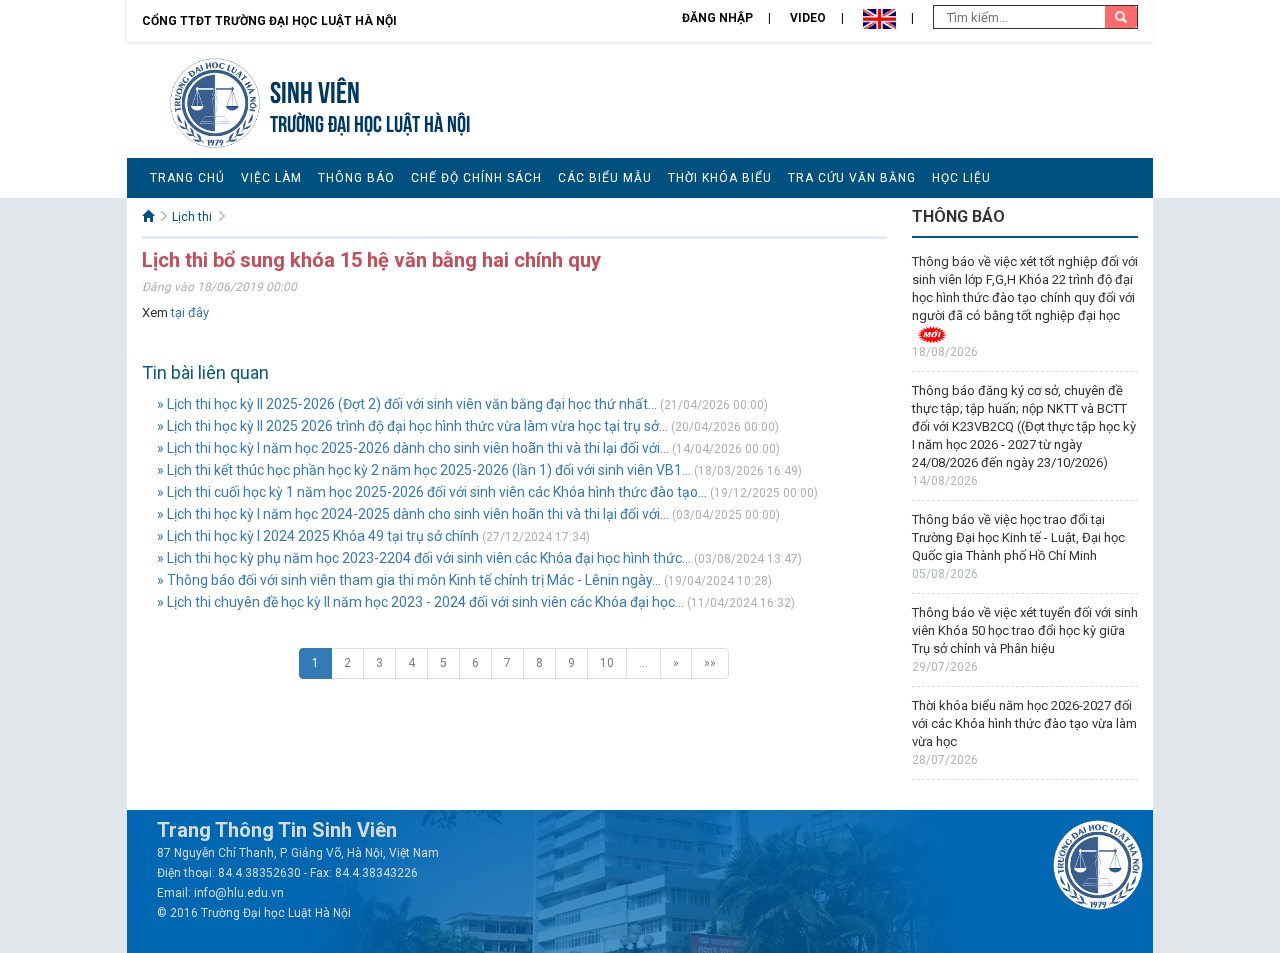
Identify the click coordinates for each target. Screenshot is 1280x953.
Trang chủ (187, 178)
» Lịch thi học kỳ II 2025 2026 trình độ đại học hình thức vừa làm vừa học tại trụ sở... (412, 426)
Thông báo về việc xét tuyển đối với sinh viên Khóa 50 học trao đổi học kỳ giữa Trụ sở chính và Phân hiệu (1025, 630)
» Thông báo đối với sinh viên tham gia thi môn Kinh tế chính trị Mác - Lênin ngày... (409, 580)
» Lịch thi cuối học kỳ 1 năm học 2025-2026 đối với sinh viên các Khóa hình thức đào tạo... (432, 492)
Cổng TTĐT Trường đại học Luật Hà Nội (269, 21)
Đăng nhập (717, 18)
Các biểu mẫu (605, 178)
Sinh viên (315, 89)
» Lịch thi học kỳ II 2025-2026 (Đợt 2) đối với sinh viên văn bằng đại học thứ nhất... (407, 404)
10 (607, 663)
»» (710, 663)
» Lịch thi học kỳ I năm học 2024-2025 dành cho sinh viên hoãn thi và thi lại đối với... (413, 514)
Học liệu (961, 178)
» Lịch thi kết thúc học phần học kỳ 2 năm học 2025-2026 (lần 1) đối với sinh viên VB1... (424, 470)
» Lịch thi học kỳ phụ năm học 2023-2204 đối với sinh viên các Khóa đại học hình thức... (424, 558)
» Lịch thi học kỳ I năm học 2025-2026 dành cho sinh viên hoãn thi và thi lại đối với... (413, 448)
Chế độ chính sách (476, 178)
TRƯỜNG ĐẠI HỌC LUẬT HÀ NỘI (370, 121)
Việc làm (271, 178)
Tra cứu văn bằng (852, 178)
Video (808, 18)
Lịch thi (192, 217)
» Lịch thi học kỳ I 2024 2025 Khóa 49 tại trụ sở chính (318, 536)
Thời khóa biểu (720, 178)
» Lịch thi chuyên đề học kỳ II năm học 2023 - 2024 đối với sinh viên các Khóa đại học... (420, 602)
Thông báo (356, 178)
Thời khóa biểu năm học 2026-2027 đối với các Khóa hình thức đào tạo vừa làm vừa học (1024, 723)
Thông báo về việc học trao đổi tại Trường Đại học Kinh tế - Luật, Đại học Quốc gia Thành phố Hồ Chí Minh (1018, 537)
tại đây (190, 312)
